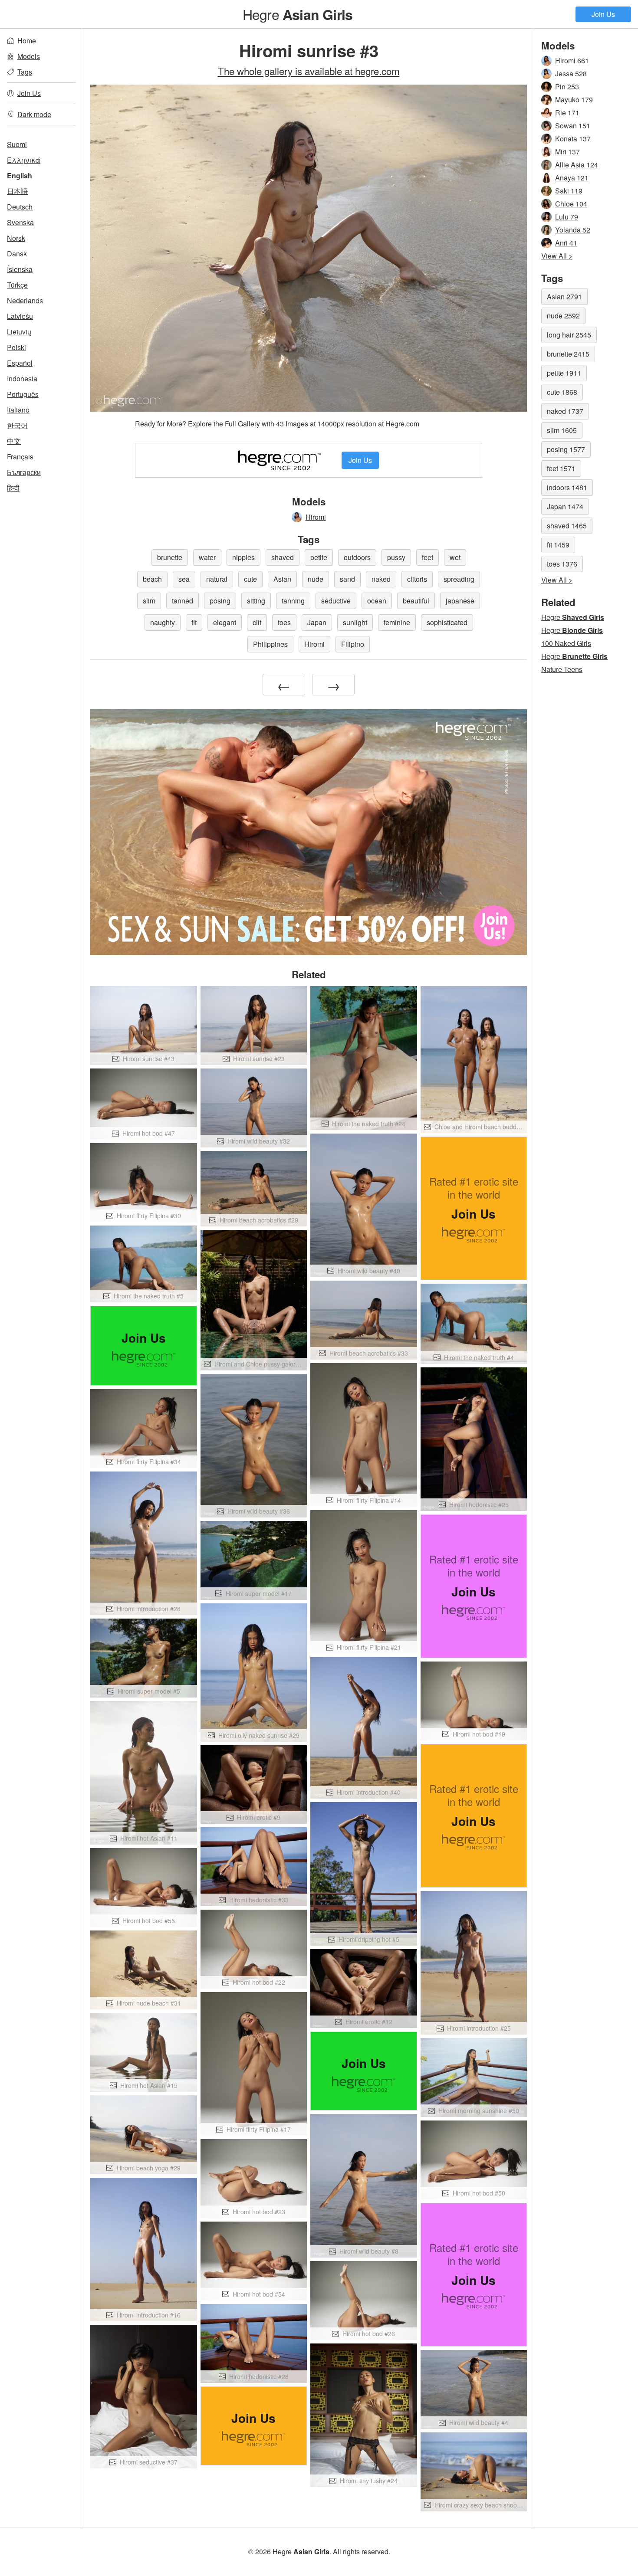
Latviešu (20, 316)
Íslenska (20, 269)
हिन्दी (13, 488)
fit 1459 (558, 545)
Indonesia (22, 379)
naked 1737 (565, 411)
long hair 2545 (569, 335)
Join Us (603, 14)
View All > (557, 256)
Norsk (16, 238)
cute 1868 (562, 392)
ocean (377, 601)
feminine (397, 622)
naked (381, 579)
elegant (225, 622)
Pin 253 (567, 87)
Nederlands (25, 300)
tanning (293, 601)
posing (220, 601)
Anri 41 (566, 243)
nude (316, 579)
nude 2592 (563, 316)
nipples (243, 557)
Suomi (17, 144)
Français (20, 457)
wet (455, 557)
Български (24, 472)
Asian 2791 (564, 297)
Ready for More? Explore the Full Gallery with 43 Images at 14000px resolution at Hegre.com (277, 424)
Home (27, 41)
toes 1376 (562, 564)
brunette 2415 (568, 354)
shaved (283, 557)
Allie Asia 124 (577, 165)
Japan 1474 (565, 506)
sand (347, 579)
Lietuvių (19, 332)
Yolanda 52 (573, 230)
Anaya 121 (572, 178)
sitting (256, 601)
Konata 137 (573, 139)
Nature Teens (562, 669)
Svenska (20, 222)
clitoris (417, 579)
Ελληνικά (24, 160)
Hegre (298, 14)
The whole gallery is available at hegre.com (309, 71)
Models (29, 56)
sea (184, 579)
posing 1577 (566, 449)
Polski (16, 347)
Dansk (17, 254)
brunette (170, 557)
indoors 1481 (567, 487)
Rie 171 (567, 113)
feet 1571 (561, 468)
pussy (396, 557)
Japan (317, 622)
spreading (459, 579)
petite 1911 (564, 373)
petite (319, 557)
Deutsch (20, 207)
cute (250, 579)
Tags (25, 72)
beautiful (416, 601)
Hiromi (316, 517)
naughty (163, 622)
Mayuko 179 (574, 100)
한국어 (17, 425)
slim (149, 601)
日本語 (17, 191)
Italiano (18, 410)
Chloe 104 (571, 204)
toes (284, 622)
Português (23, 394)
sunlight (355, 622)
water (207, 557)
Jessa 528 (571, 74)
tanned (183, 601)
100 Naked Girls (566, 643)
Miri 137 (567, 152)
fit (194, 622)
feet (428, 557)
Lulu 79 (567, 217)
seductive (336, 601)
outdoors (357, 557)
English (20, 175)
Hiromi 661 (572, 61)
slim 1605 (562, 430)
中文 (14, 441)
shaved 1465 (567, 526)
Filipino (353, 644)
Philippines (270, 644)
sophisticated (447, 622)
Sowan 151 (573, 126)
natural (217, 579)
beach (152, 579)
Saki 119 (569, 191)
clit (257, 622)
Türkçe (17, 285)
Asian (282, 579)
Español (20, 363)
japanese (460, 601)
